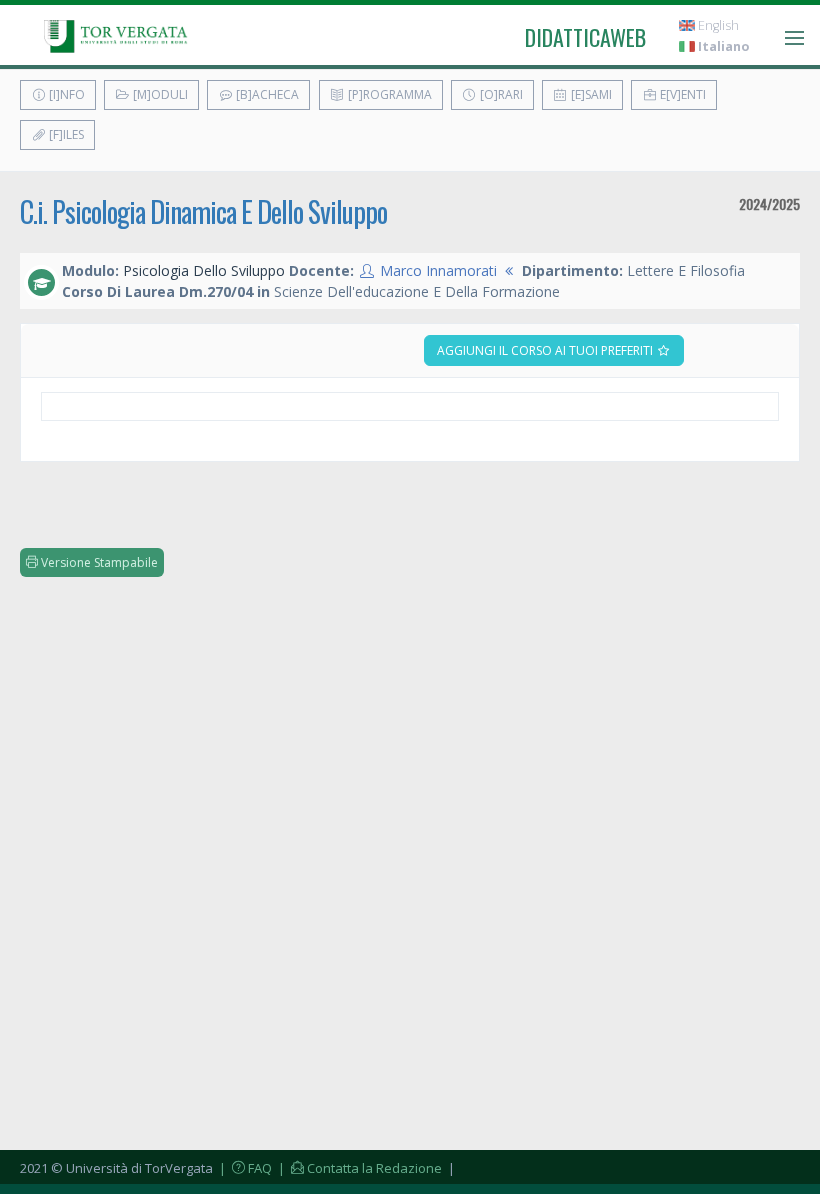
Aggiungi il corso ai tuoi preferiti (546, 350)
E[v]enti (681, 94)
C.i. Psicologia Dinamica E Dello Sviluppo (203, 211)
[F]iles (65, 134)
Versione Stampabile (98, 562)
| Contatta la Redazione (358, 1168)
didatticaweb (585, 37)
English (717, 25)
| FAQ (244, 1168)
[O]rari (500, 94)
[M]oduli (159, 94)
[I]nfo (65, 94)
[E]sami (590, 94)
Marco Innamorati (438, 270)
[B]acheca (266, 94)
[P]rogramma (388, 94)
